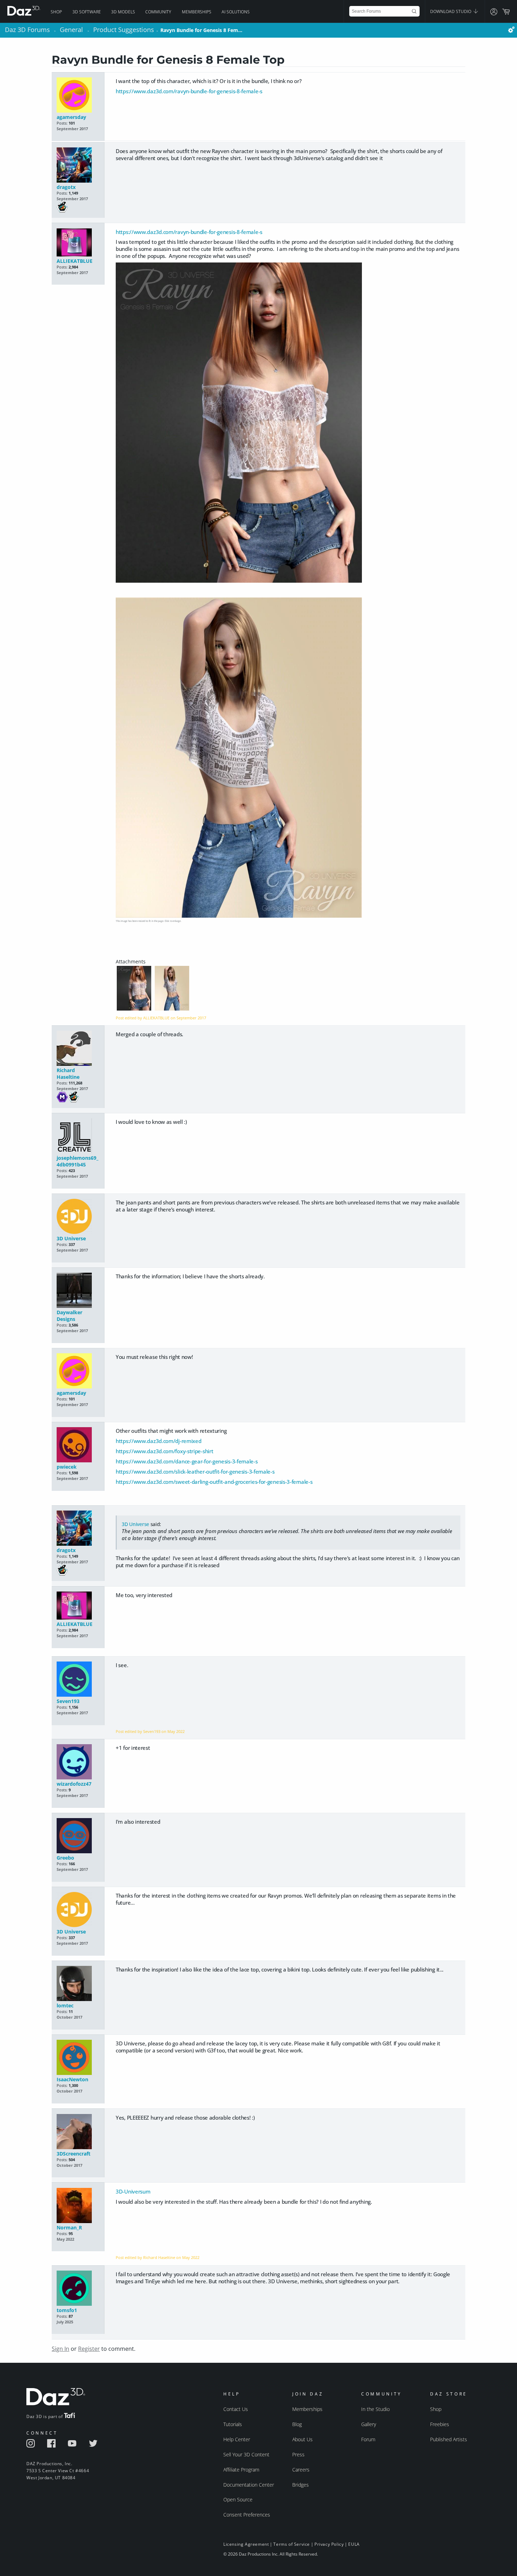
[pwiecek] (78, 1445)
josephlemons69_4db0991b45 (78, 1161)
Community (158, 12)
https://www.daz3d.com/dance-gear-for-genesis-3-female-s (187, 1461)
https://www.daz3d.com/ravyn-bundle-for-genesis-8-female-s (189, 91)
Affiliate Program (241, 2470)
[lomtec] (78, 1984)
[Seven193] (78, 1680)
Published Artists (449, 2439)
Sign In (60, 2349)
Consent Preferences (247, 2515)
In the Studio (375, 2409)
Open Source (238, 2499)
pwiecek (67, 1467)
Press (298, 2454)
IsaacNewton (72, 2079)
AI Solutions (236, 12)
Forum (368, 2439)
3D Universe (71, 1238)
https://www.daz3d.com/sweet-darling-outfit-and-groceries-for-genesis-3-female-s (214, 1482)
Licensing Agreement (246, 2544)
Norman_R (69, 2227)
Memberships (197, 12)
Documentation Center (249, 2485)
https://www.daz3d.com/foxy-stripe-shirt (164, 1451)
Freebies (440, 2424)
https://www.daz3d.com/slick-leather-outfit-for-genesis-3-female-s (195, 1471)
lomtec (65, 2005)
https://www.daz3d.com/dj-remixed (158, 1441)
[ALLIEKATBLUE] (78, 243)
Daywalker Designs (69, 1316)
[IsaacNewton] (78, 2058)
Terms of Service (292, 2544)
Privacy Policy (329, 2544)
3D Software (87, 12)
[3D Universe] (78, 1217)
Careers (301, 2470)
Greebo (65, 1858)
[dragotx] (78, 166)
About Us (302, 2439)
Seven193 (68, 1701)
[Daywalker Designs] (78, 1291)
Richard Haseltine (68, 1074)
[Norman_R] (78, 2206)
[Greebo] (78, 1836)
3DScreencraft (74, 2154)
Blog (297, 2424)
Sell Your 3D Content (246, 2454)
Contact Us (236, 2409)
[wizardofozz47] (78, 1762)
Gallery (369, 2424)
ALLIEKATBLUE (75, 261)
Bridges (301, 2485)
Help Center (237, 2439)
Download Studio (451, 11)
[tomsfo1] (78, 2289)
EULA (354, 2544)
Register (89, 2349)
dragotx (66, 187)
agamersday (71, 117)
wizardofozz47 (74, 1784)
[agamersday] (78, 96)
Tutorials (233, 2424)
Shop (56, 12)
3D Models (123, 12)
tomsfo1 (67, 2310)
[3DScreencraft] (78, 2132)
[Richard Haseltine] (78, 1049)
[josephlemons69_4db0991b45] (78, 1136)
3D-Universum (133, 2191)
